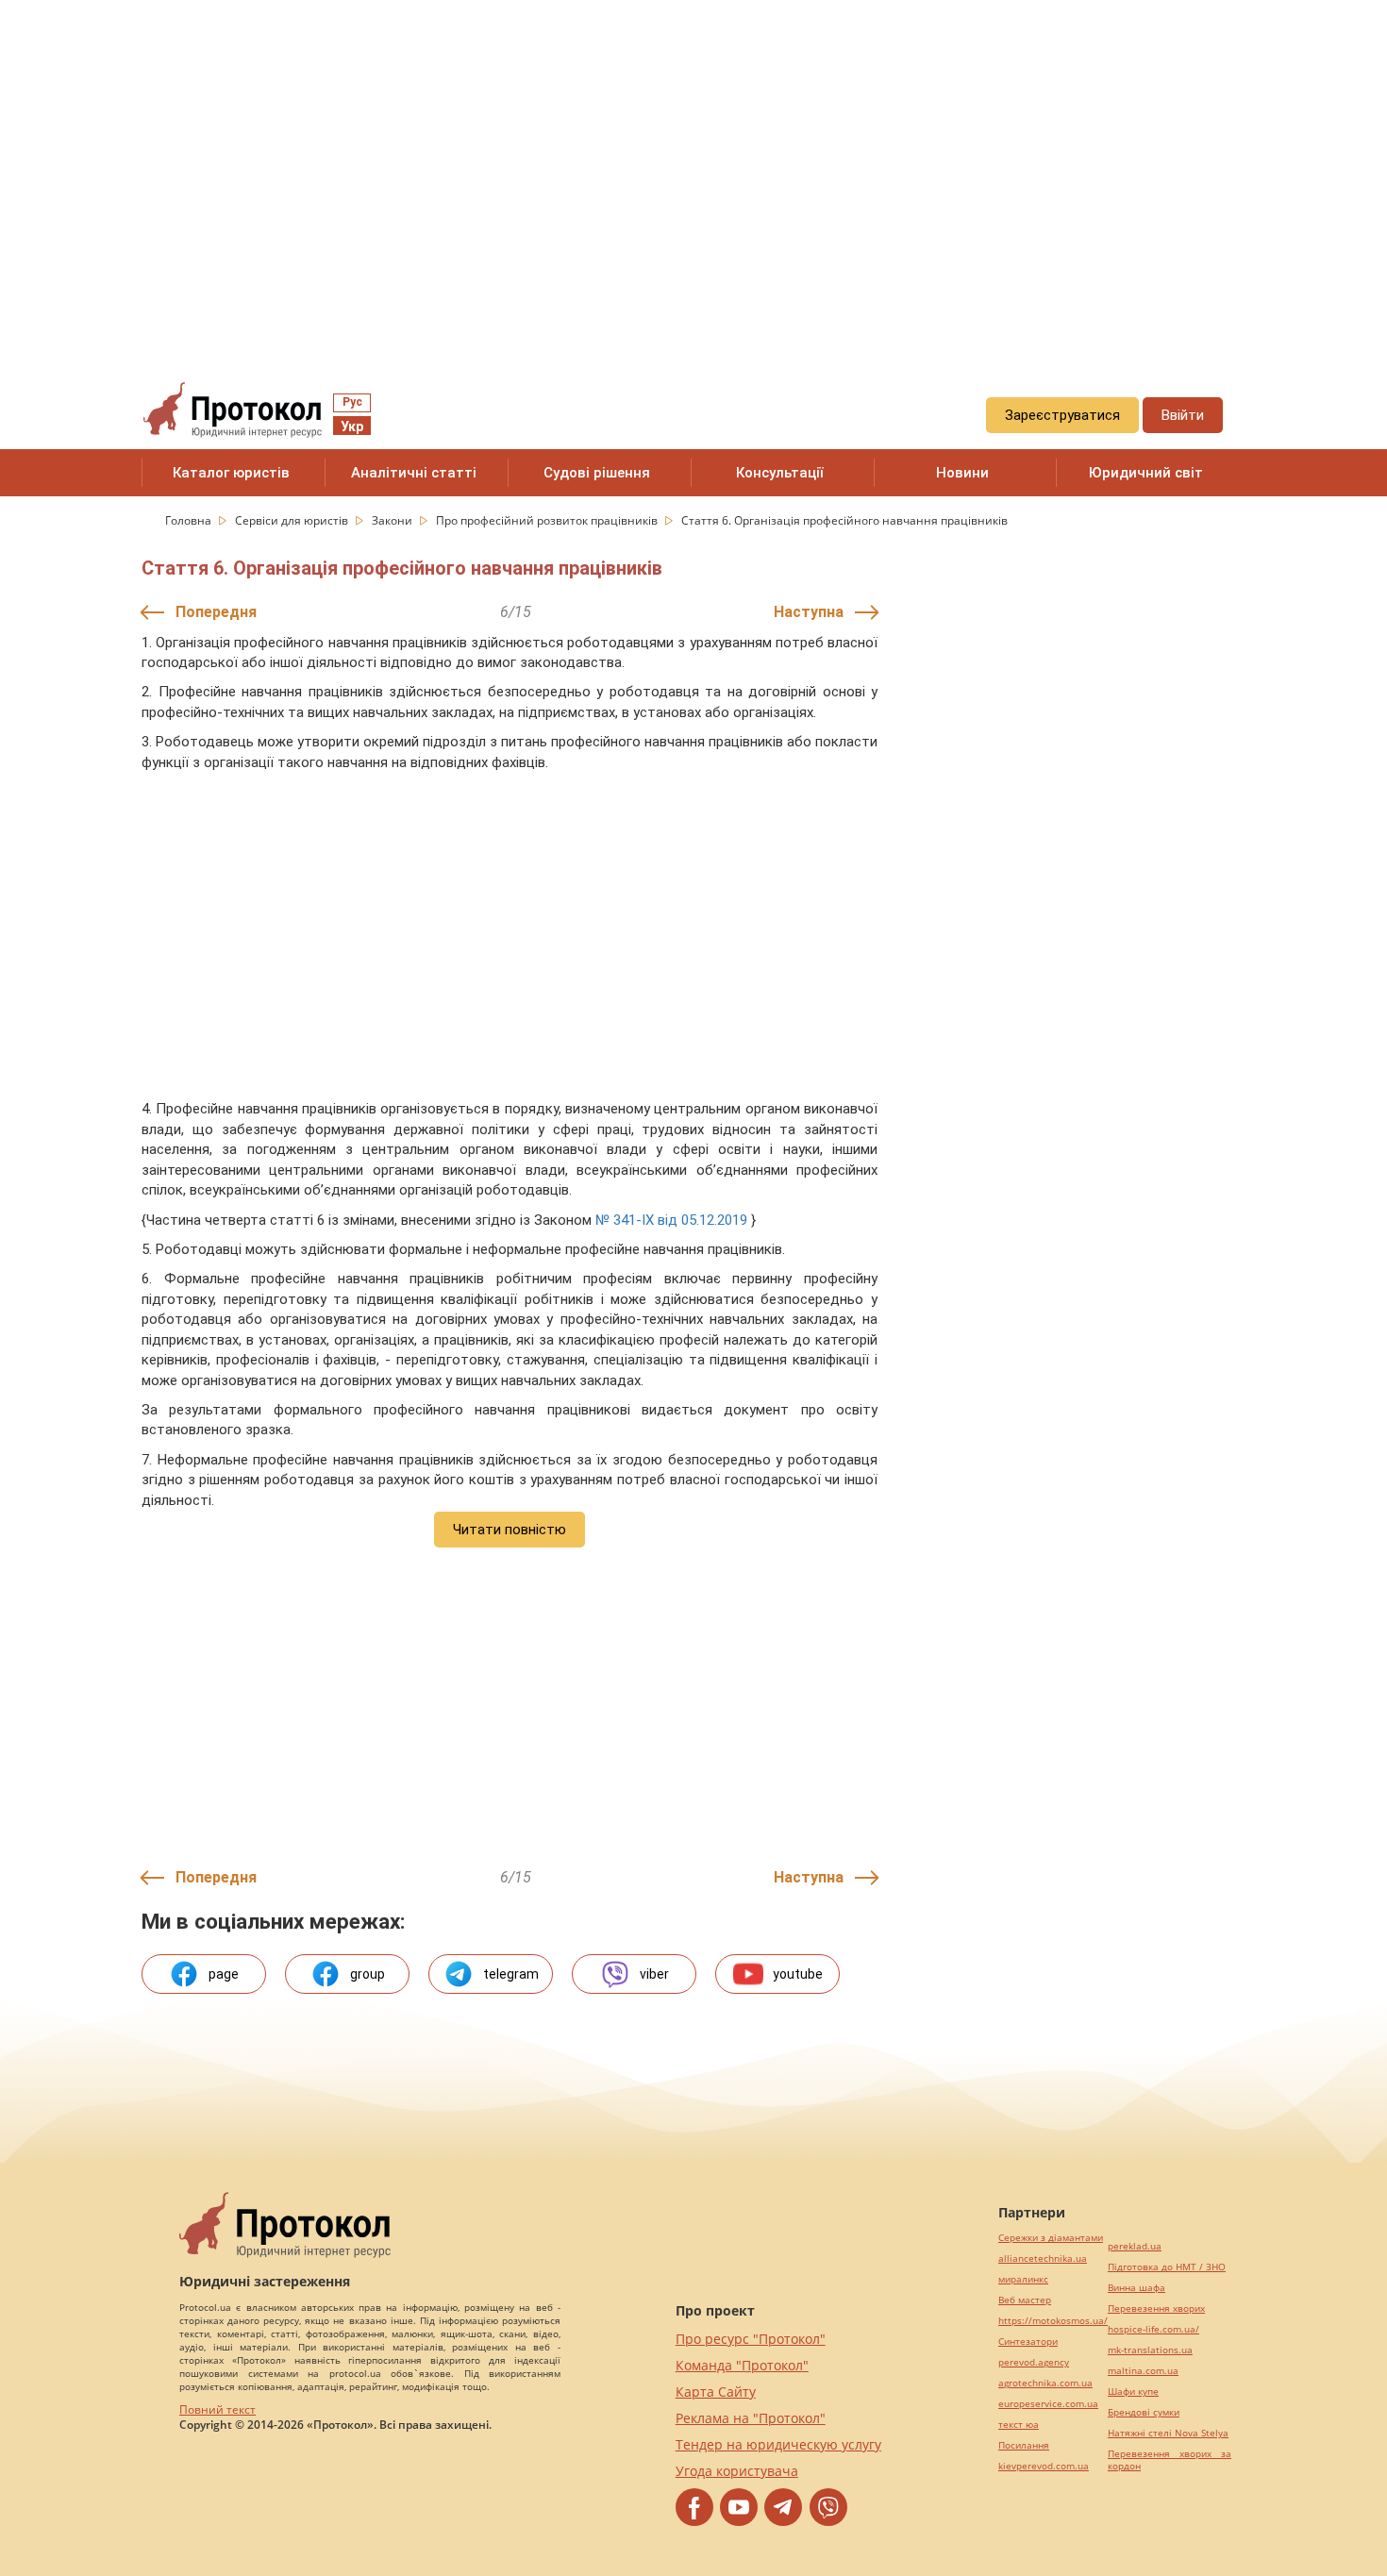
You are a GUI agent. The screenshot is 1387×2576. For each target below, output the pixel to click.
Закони (393, 520)
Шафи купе (1133, 2392)
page (224, 1974)
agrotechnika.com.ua (1045, 2383)
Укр (352, 427)
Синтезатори (1028, 2342)
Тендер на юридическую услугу (778, 2444)
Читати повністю (510, 1530)
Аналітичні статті (414, 473)
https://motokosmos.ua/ (1053, 2321)
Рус (352, 402)
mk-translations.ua (1150, 2350)
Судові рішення (597, 473)
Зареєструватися (1062, 415)
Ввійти (1183, 415)
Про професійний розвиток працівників (548, 520)
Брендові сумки (1144, 2412)
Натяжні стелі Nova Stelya (1168, 2433)
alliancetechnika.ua (1043, 2258)
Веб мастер (1025, 2300)
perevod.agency (1034, 2362)
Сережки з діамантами (1051, 2238)
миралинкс (1023, 2279)
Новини (962, 473)
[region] (693, 171)
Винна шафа (1136, 2288)
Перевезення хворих (1156, 2308)
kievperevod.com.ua (1044, 2466)
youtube (798, 1974)
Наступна (809, 612)
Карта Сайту (716, 2392)
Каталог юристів (231, 473)
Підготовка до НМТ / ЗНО (1167, 2267)
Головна (190, 520)
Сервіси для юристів (293, 520)
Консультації (780, 473)
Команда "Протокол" (742, 2365)
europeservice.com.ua (1048, 2404)
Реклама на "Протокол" (751, 2418)
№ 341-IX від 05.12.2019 (671, 1220)
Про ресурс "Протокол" (751, 2339)
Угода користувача (737, 2471)
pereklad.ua (1135, 2246)
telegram (511, 1974)
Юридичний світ (1146, 473)
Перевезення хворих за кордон (1170, 2460)
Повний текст (217, 2409)
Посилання (1024, 2445)
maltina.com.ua (1143, 2371)
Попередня (216, 612)
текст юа (1019, 2425)
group (368, 1974)
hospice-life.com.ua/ (1153, 2329)
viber (654, 1974)
